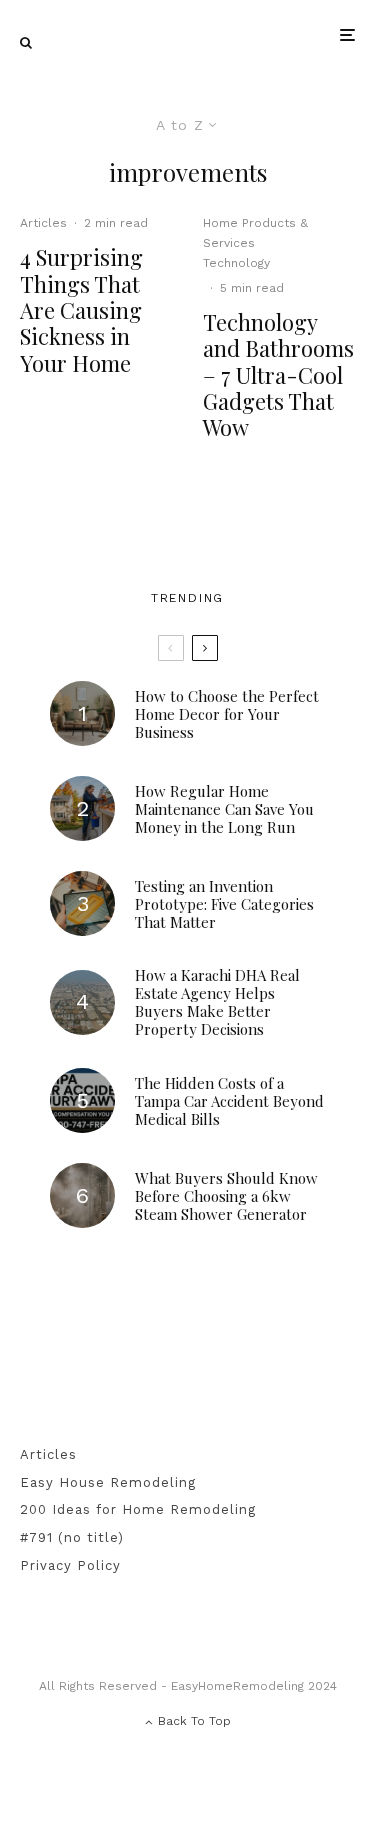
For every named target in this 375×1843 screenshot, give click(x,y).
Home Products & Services (255, 233)
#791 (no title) (72, 1537)
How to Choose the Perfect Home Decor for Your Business (227, 714)
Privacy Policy (70, 1565)
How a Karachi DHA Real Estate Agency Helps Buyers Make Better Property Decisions (217, 1002)
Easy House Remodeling (108, 1482)
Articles (43, 223)
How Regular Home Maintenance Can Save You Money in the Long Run (224, 809)
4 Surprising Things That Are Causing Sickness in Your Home (81, 310)
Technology (236, 263)
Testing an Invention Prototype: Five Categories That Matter (224, 904)
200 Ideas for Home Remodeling (138, 1509)
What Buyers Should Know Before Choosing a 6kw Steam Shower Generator (226, 1196)
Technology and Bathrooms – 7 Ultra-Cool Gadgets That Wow (278, 375)
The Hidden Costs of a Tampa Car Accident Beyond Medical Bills (229, 1101)
